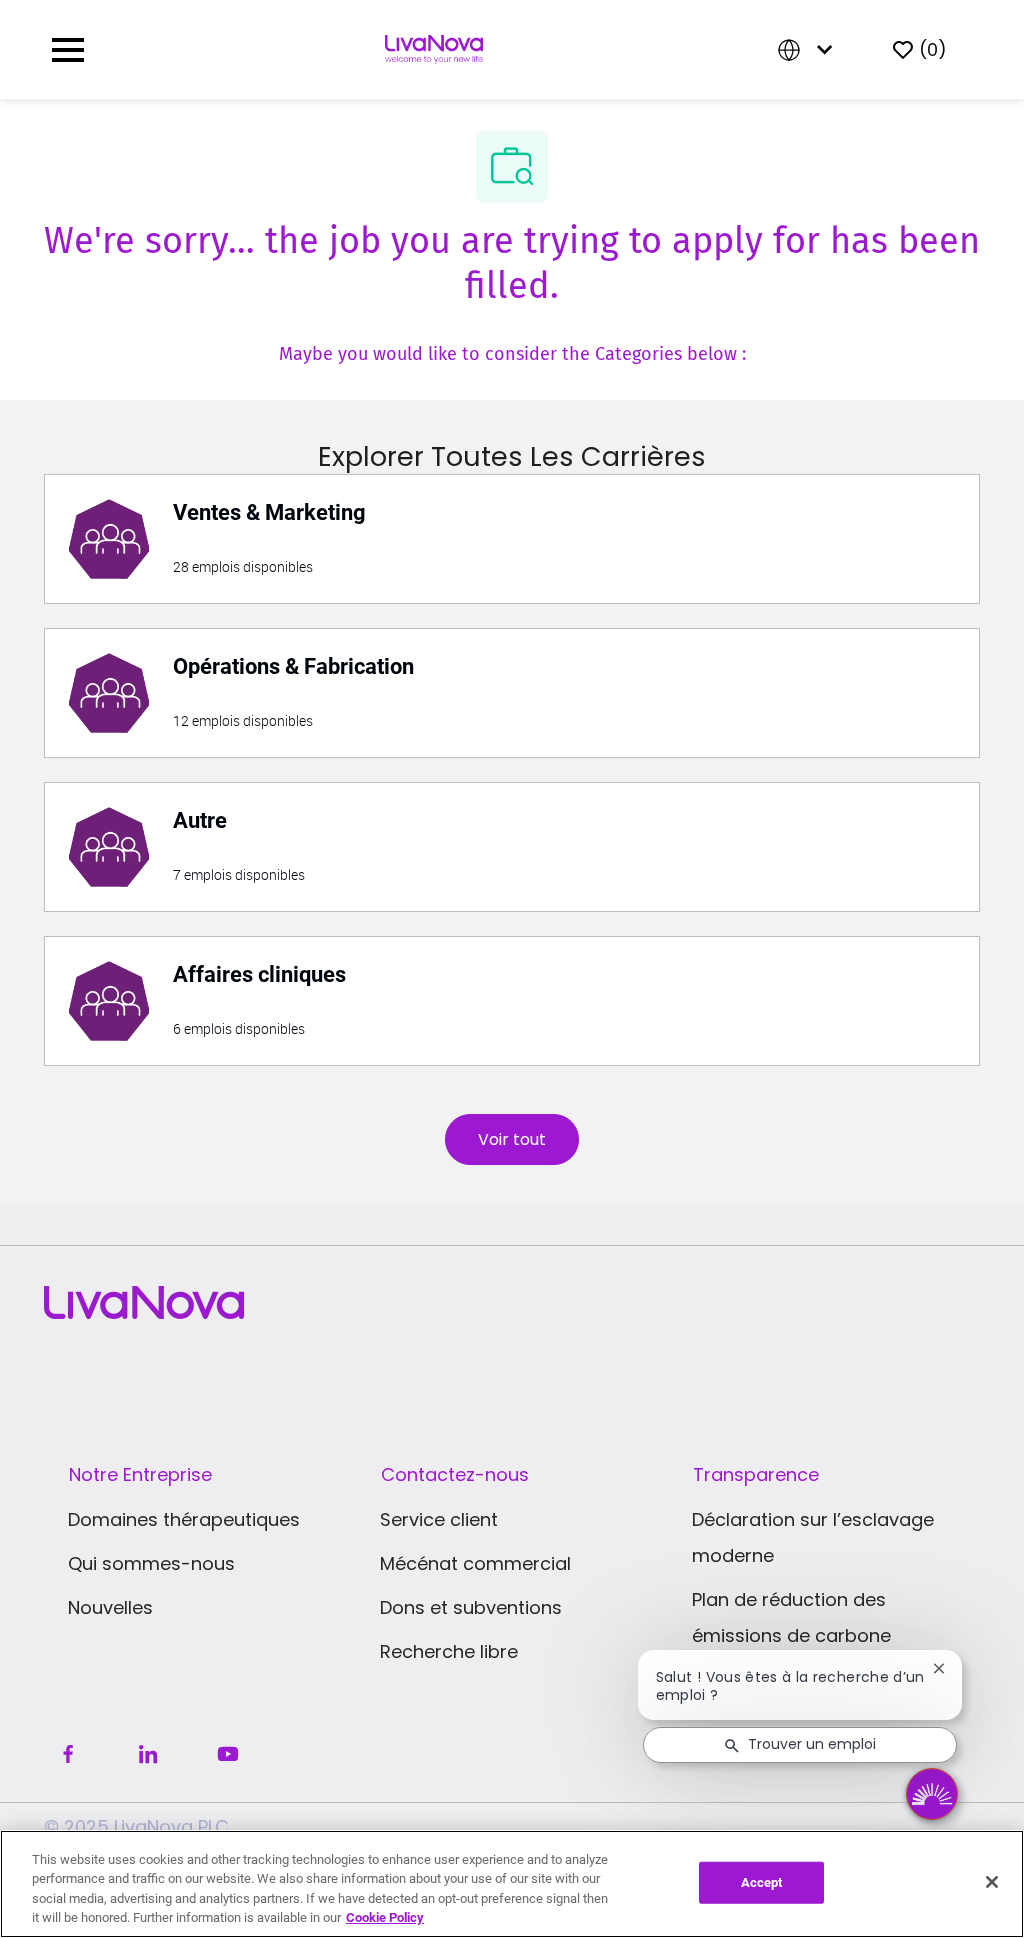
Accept (762, 1882)
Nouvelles (110, 1607)
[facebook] (68, 1754)
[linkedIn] (148, 1754)
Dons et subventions (471, 1607)
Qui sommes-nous (151, 1563)
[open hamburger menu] (68, 50)
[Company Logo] (434, 48)
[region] (512, 1884)
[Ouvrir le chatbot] (932, 1794)
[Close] (992, 1882)
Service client (439, 1519)
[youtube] (228, 1754)
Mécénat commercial (475, 1563)
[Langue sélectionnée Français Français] (809, 49)
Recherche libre (449, 1651)
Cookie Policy (385, 1917)
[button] (512, 1139)
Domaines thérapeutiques (184, 1519)
